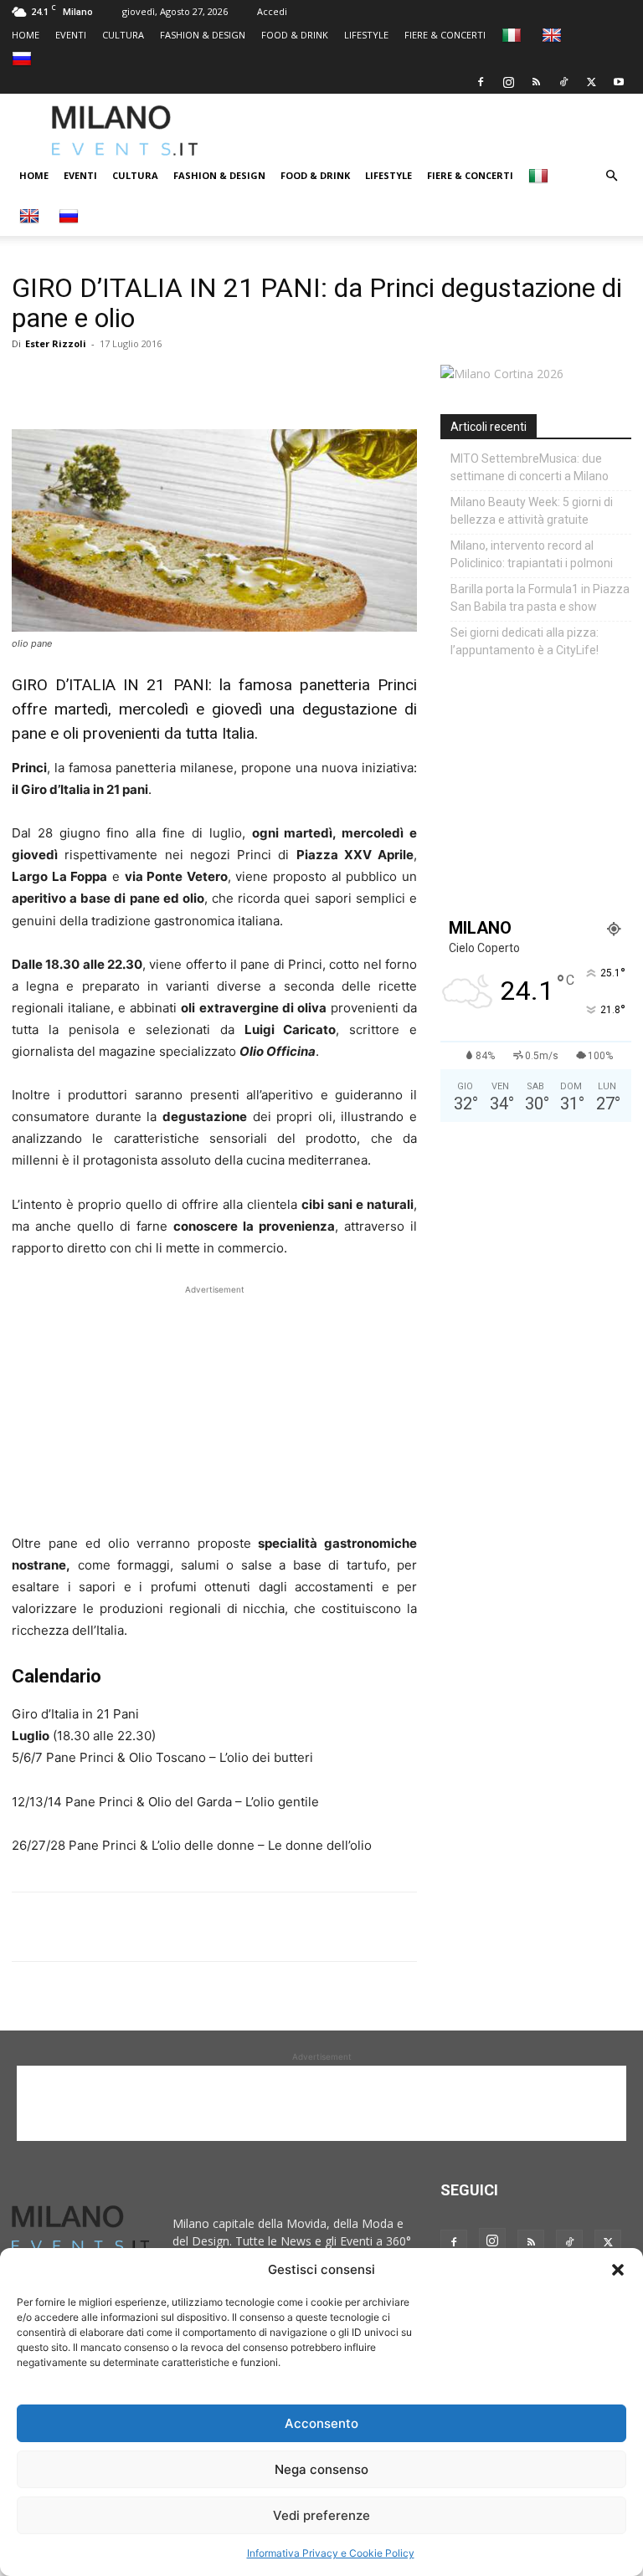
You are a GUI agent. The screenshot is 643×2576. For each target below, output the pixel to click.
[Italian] (514, 35)
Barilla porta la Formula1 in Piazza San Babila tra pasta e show (540, 598)
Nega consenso (321, 2469)
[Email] (183, 382)
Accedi (272, 11)
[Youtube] (619, 82)
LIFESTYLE (366, 35)
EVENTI (71, 35)
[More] (222, 382)
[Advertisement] (440, 131)
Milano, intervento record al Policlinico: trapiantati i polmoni (532, 554)
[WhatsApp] (105, 382)
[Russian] (24, 58)
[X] (591, 82)
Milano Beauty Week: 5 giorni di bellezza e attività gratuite (532, 511)
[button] (618, 2270)
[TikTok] (563, 82)
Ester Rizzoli (56, 343)
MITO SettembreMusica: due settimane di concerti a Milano (530, 467)
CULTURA (123, 35)
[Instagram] (508, 82)
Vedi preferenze (321, 2515)
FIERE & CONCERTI (445, 35)
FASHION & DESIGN (203, 35)
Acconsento (321, 2423)
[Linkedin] (144, 382)
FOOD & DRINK (295, 35)
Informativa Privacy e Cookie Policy (331, 2553)
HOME (26, 35)
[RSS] (536, 82)
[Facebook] (481, 82)
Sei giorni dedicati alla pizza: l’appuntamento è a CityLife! (525, 641)
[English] (554, 35)
